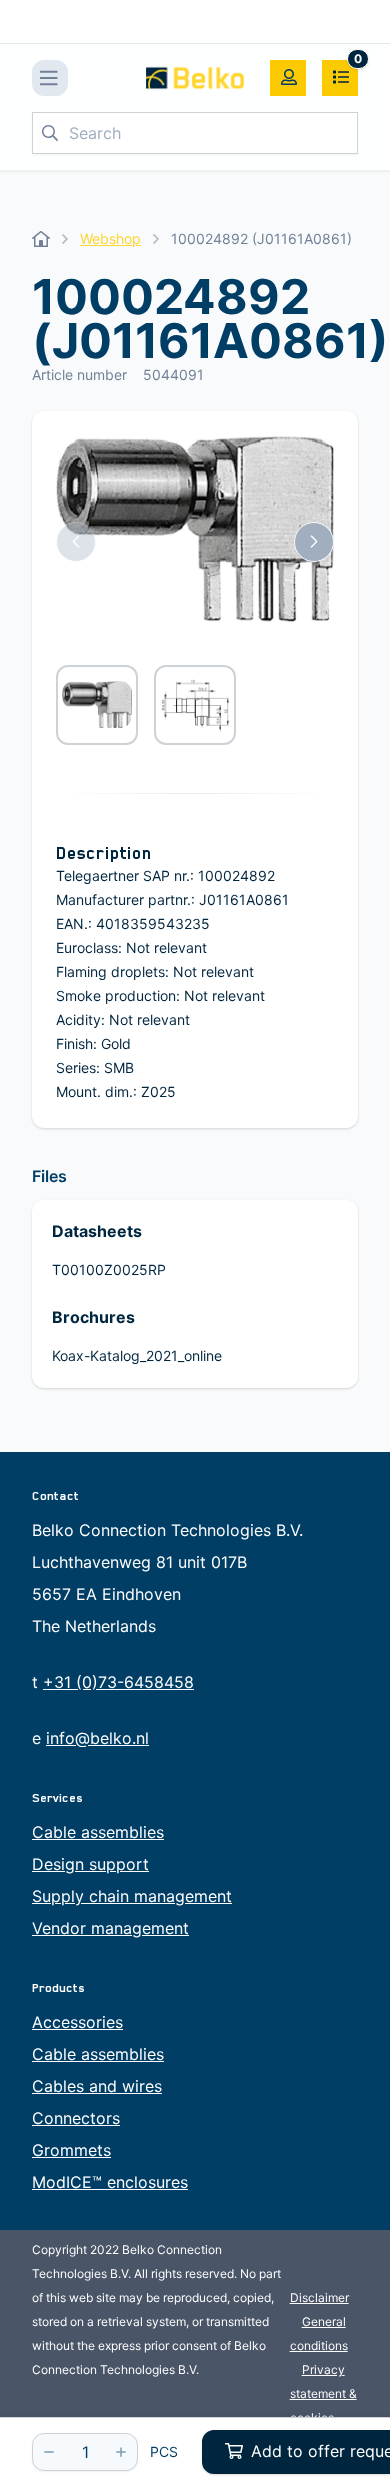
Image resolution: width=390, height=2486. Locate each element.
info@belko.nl (97, 1738)
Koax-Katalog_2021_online (137, 1355)
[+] (121, 2452)
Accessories (77, 2022)
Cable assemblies (98, 1832)
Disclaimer (319, 2297)
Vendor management (110, 1928)
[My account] (288, 78)
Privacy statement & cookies (323, 2393)
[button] (76, 542)
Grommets (71, 2150)
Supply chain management (132, 1896)
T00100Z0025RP (109, 1269)
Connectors (76, 2118)
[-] (49, 2452)
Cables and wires (97, 2086)
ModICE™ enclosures (110, 2182)
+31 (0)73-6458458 (118, 1682)
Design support (90, 1864)
